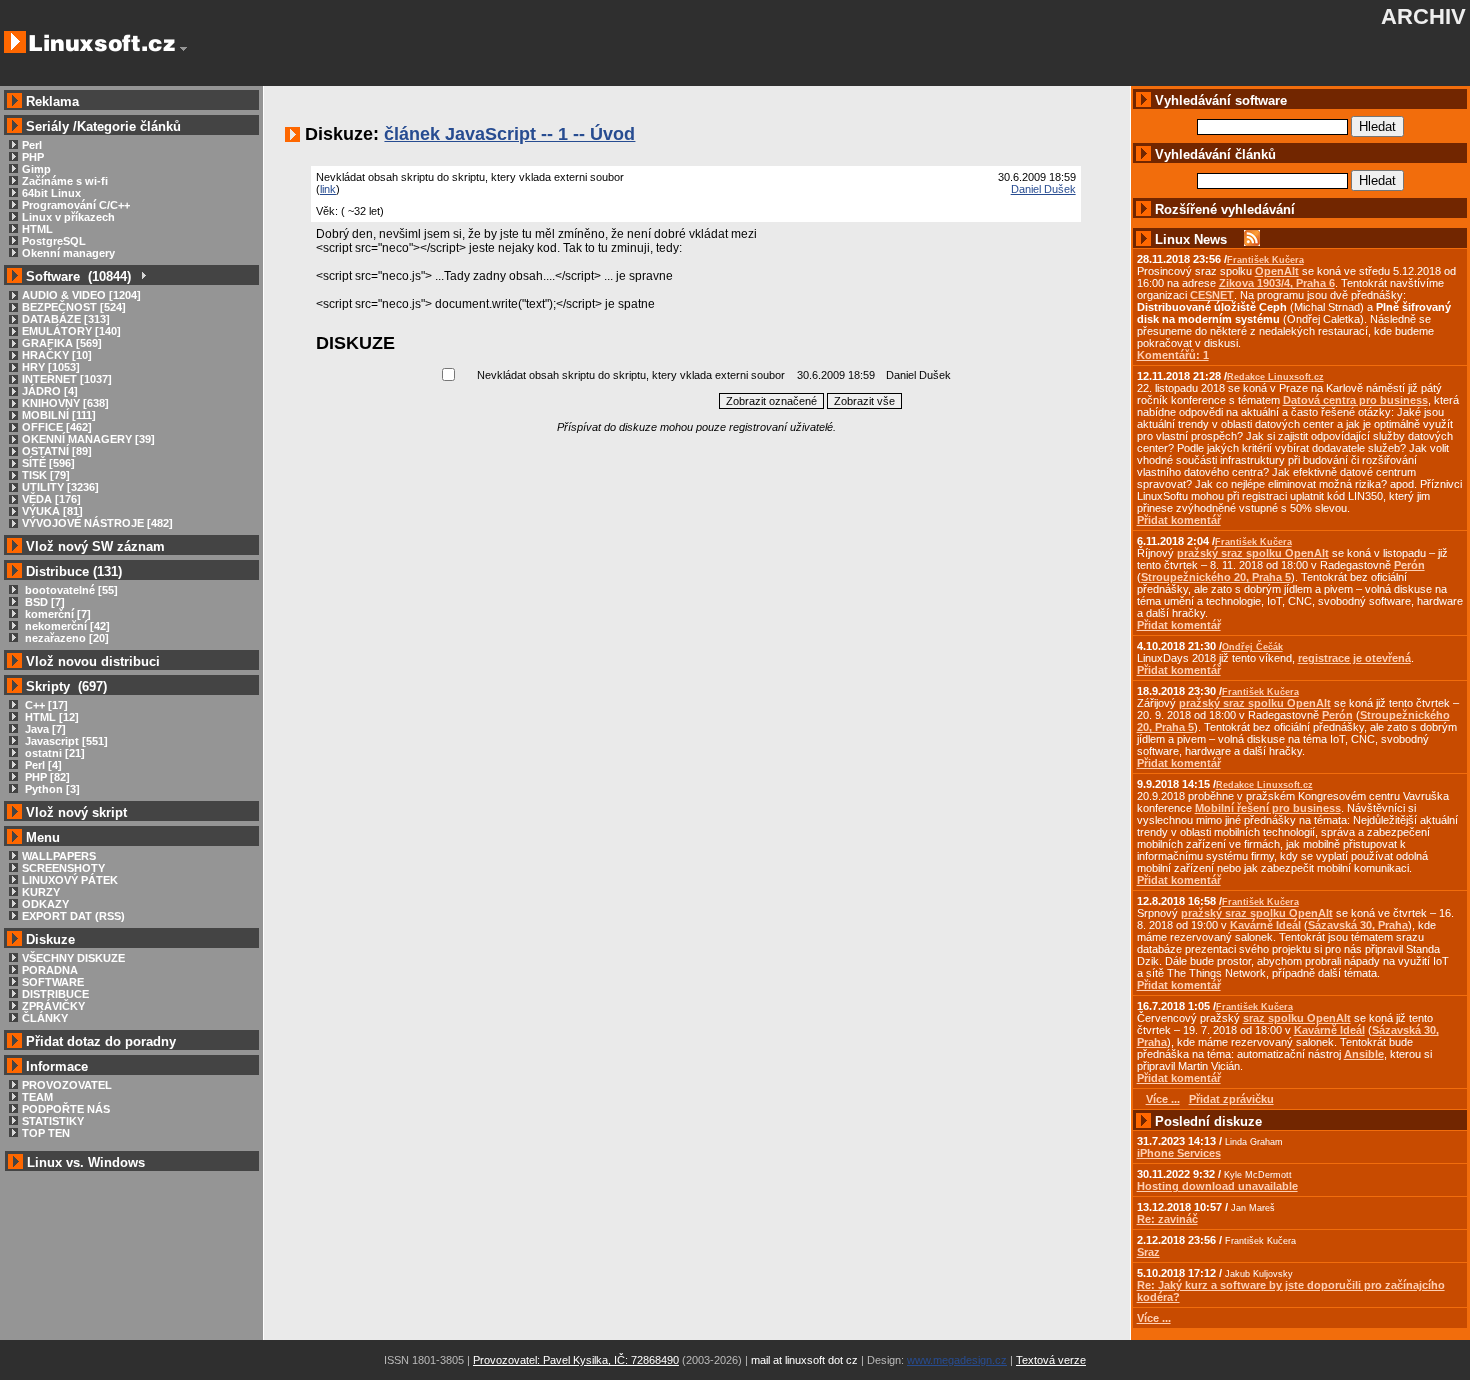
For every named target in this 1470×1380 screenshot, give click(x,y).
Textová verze (1051, 1360)
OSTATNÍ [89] (57, 451)
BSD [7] (43, 602)
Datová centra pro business (1355, 400)
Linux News (1191, 239)
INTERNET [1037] (67, 379)
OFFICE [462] (57, 427)
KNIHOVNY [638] (65, 403)
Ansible (1364, 1054)
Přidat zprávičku (1231, 1099)
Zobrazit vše (864, 401)
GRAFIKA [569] (62, 343)
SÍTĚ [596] (48, 463)
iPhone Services (1179, 1153)
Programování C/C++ (76, 205)
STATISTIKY (53, 1121)
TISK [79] (46, 475)
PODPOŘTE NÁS (66, 1109)
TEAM (37, 1097)
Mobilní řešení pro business (1268, 808)
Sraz (1148, 1252)
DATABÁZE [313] (66, 319)
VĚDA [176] (51, 499)
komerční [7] (56, 614)
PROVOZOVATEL (67, 1085)
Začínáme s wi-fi (65, 181)
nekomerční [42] (66, 626)
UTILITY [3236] (60, 487)
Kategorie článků (129, 126)
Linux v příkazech (68, 217)
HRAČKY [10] (57, 355)
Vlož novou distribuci (93, 661)
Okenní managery (68, 253)
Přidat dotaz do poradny (99, 1041)
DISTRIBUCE (55, 994)
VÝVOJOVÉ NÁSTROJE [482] (97, 523)
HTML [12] (50, 717)
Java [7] (44, 729)
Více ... (1154, 1318)
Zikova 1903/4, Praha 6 (1277, 283)
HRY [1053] (51, 367)
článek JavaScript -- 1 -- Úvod (509, 134)
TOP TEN (46, 1133)
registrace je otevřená (1354, 658)
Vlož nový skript (76, 812)
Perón (1409, 565)
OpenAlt (1277, 271)
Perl (32, 145)
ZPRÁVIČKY (53, 1006)
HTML (37, 229)
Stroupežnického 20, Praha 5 (1216, 577)
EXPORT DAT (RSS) (73, 916)
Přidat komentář (1179, 520)
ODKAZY (45, 904)
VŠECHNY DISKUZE (73, 958)
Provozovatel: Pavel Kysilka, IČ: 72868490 (576, 1360)
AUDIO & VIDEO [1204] (81, 295)
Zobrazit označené (771, 401)
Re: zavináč (1167, 1219)
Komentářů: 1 (1173, 355)
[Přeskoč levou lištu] (183, 49)
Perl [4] (42, 765)
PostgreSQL (54, 241)
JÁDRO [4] (50, 391)
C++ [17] (45, 705)
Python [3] (51, 789)
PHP (33, 157)
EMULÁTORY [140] (71, 331)
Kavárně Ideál (1265, 925)
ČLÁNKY (45, 1018)
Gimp (36, 169)
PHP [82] (46, 777)
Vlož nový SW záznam (95, 546)
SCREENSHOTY (63, 868)
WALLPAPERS (59, 856)
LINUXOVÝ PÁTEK (70, 880)
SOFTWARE (53, 982)
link (328, 189)
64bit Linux (51, 193)
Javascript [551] (65, 741)
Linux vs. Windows (86, 1162)
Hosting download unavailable (1217, 1186)
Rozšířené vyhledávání (1225, 209)
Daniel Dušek (1043, 189)
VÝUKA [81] (52, 511)
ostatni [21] (53, 753)
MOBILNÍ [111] (59, 415)
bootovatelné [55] (70, 590)
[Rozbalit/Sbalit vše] (142, 276)
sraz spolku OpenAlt (1297, 1018)
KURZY (41, 892)
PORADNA (50, 970)
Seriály (47, 126)
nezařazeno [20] (65, 638)
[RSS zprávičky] (1252, 239)
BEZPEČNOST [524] (74, 307)
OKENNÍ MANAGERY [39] (88, 439)
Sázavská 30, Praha (1358, 925)
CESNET (1212, 295)
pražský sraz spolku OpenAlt (1253, 553)
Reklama (52, 101)
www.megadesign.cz (957, 1360)
